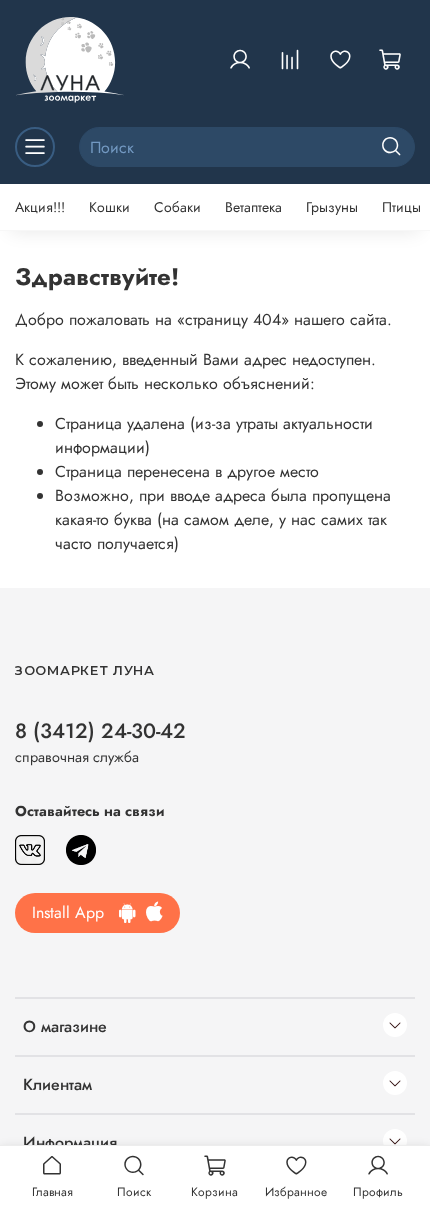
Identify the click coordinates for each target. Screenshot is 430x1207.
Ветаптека (253, 207)
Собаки (177, 207)
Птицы (401, 207)
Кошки (109, 207)
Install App (75, 912)
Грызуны (332, 207)
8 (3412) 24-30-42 (100, 731)
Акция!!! (40, 207)
